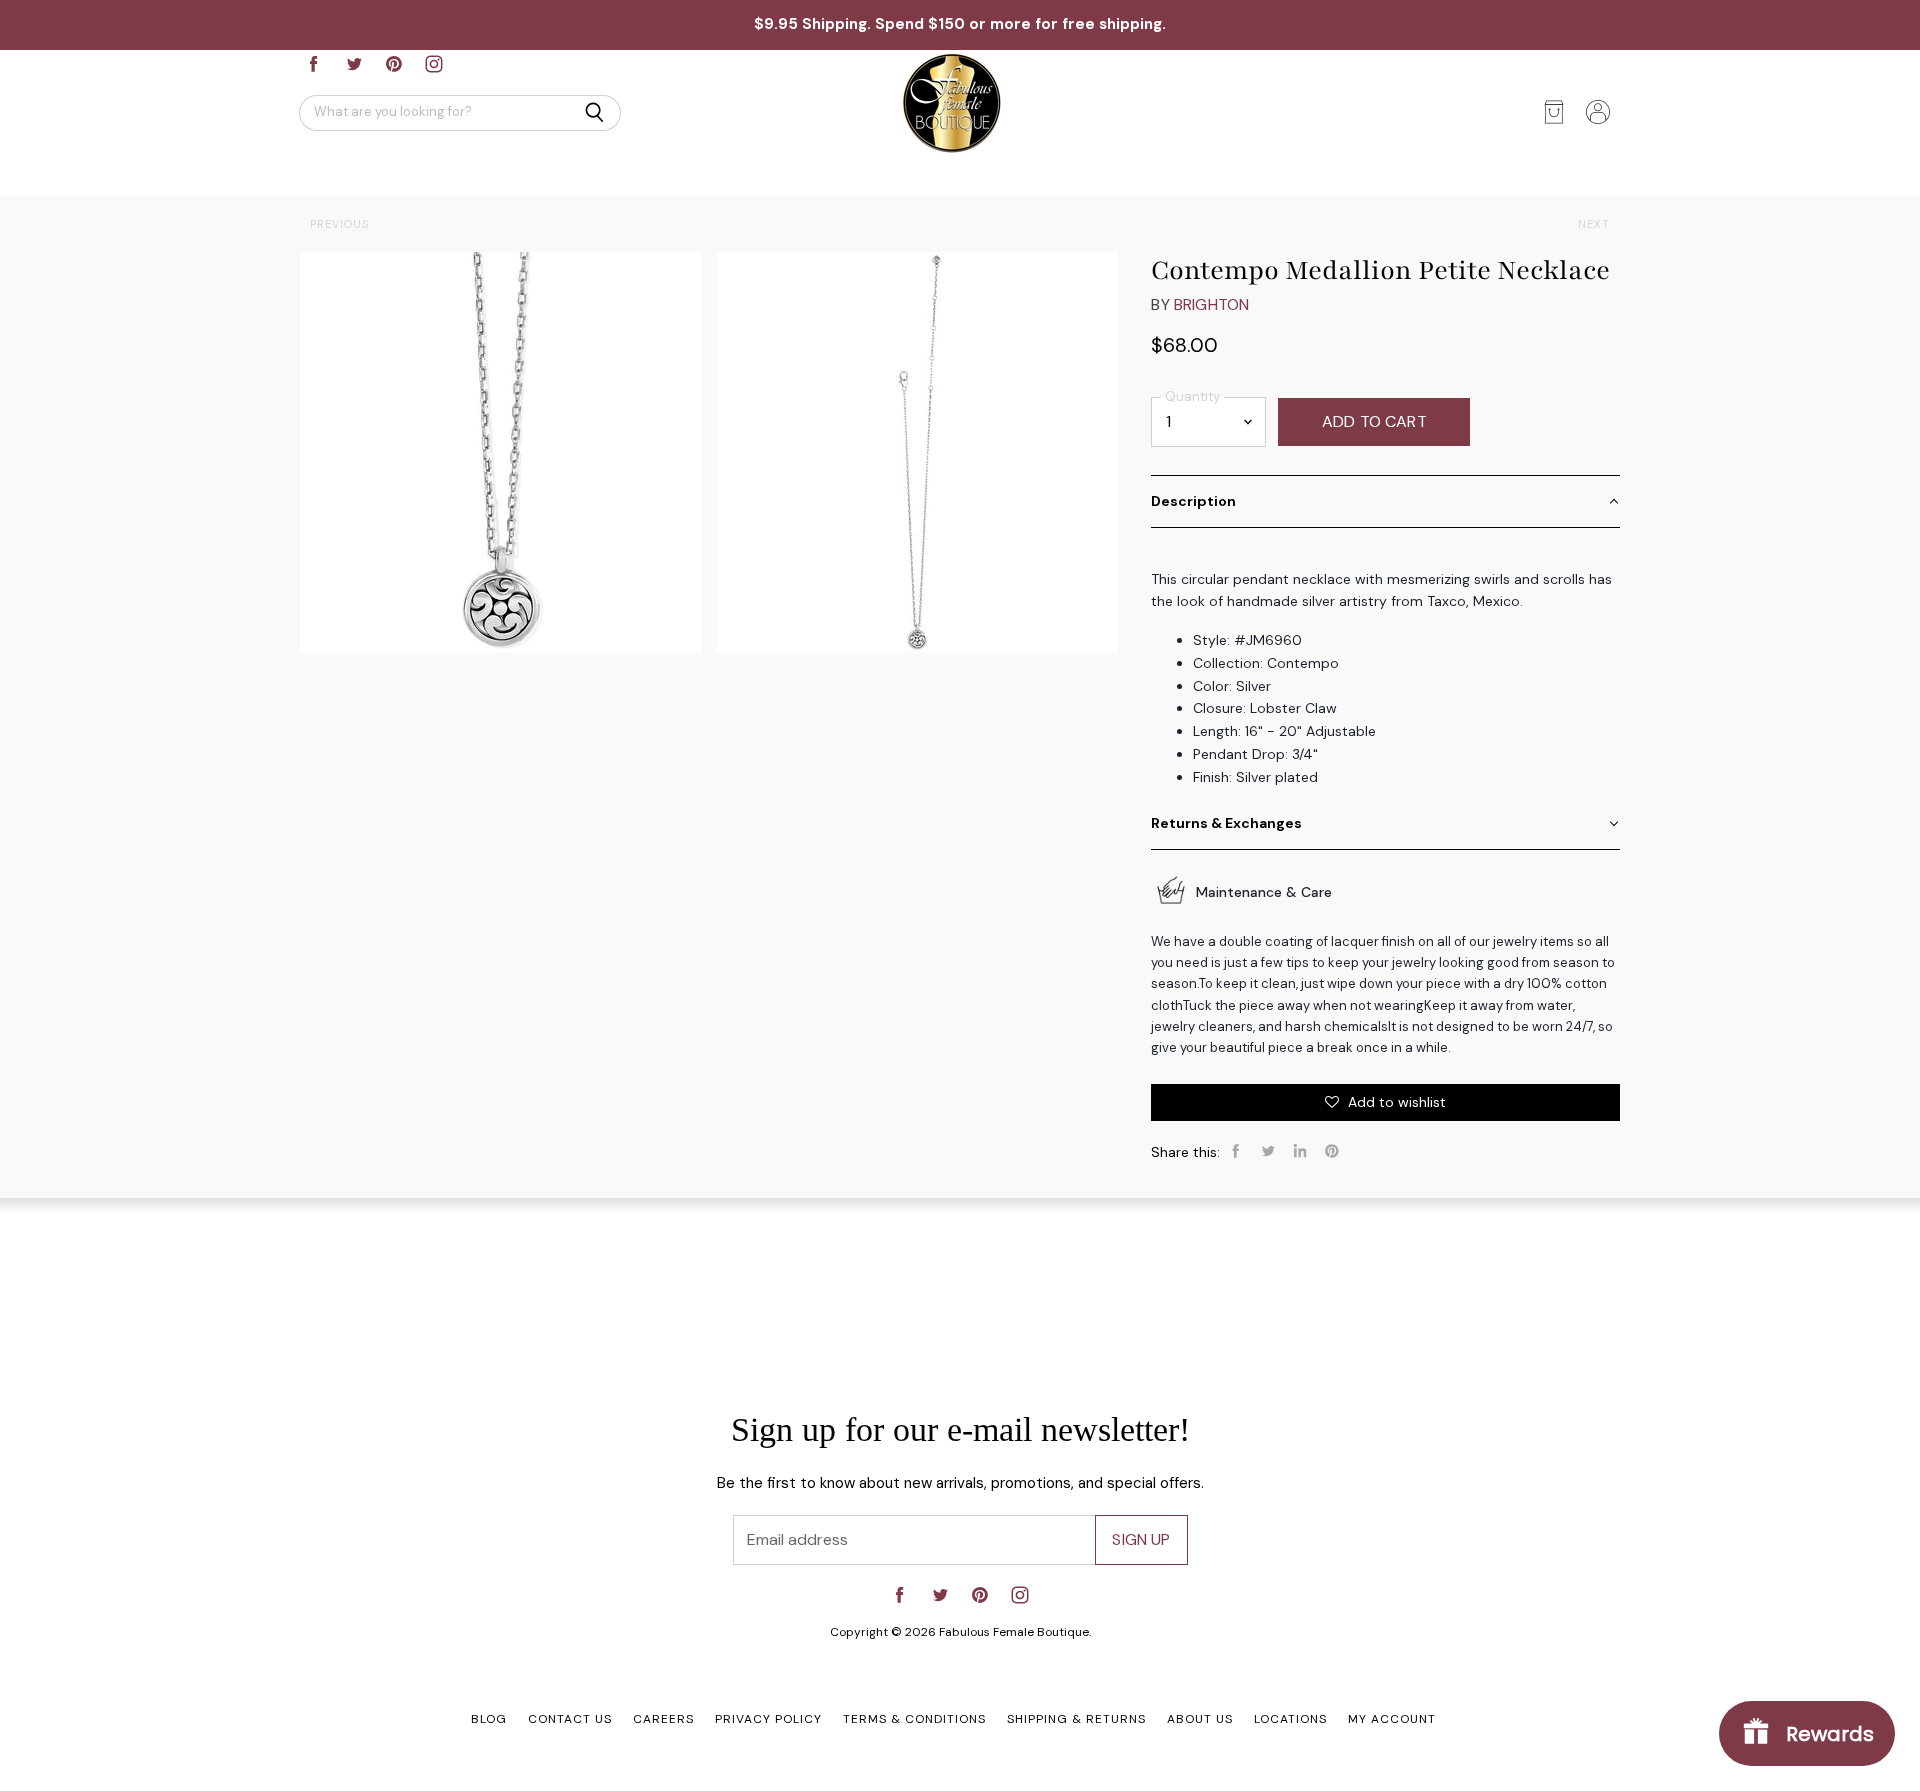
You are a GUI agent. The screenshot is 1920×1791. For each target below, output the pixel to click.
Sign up (1141, 1539)
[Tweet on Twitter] (1268, 1151)
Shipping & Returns (1076, 1719)
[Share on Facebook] (1236, 1151)
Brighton (1211, 304)
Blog (489, 1719)
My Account (1392, 1719)
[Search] (594, 113)
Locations (1290, 1719)
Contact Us (570, 1719)
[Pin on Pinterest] (1332, 1151)
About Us (1200, 1719)
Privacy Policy (768, 1719)
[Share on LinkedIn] (1300, 1151)
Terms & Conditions (914, 1719)
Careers (663, 1719)
